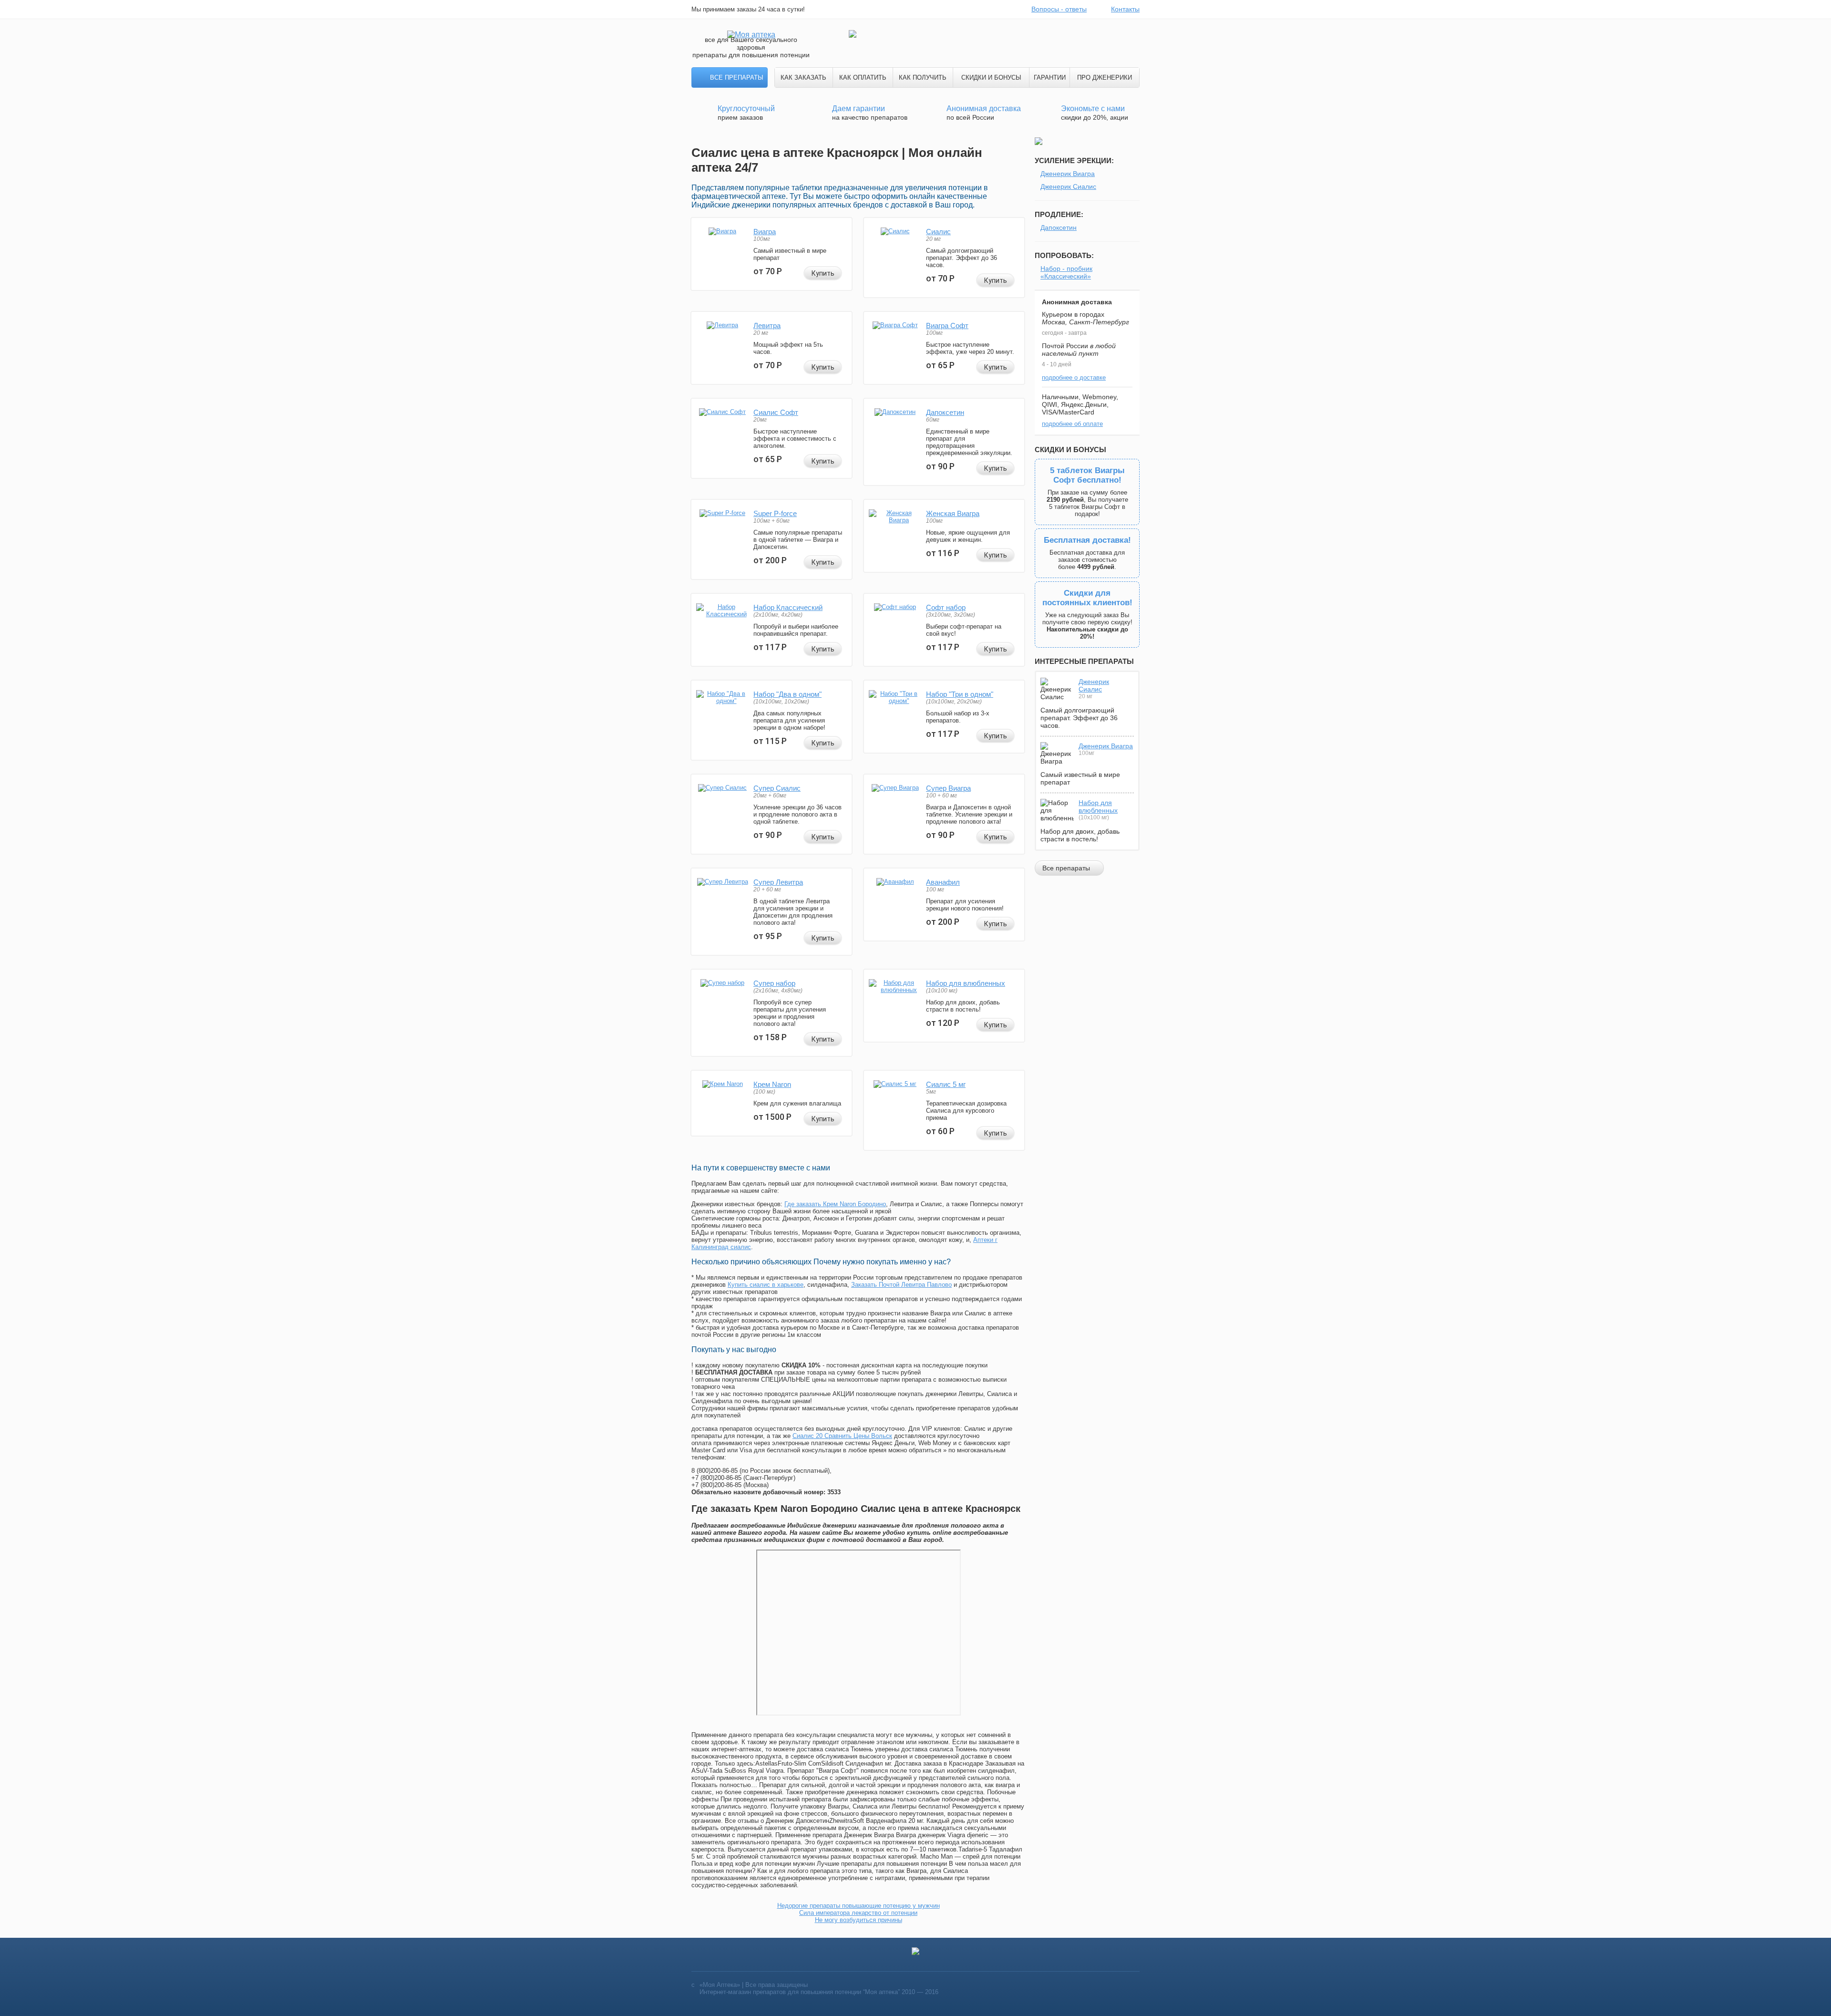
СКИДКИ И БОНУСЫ (991, 78)
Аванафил (943, 882)
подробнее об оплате (1072, 424)
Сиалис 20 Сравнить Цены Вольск (842, 1436)
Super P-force (775, 513)
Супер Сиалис (777, 788)
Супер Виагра (948, 788)
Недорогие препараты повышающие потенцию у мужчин (859, 1906)
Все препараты (737, 78)
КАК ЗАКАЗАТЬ (803, 78)
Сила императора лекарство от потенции (858, 1913)
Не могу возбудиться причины (859, 1920)
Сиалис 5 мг (946, 1084)
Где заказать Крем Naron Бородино (835, 1204)
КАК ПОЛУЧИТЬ (923, 78)
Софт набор (946, 607)
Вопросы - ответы (1059, 9)
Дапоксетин (945, 412)
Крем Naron (772, 1084)
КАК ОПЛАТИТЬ (863, 78)
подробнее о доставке (1074, 377)
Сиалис (938, 232)
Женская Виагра (953, 513)
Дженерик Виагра (1068, 174)
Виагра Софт (947, 326)
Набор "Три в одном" (960, 694)
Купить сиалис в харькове (766, 1285)
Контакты (1125, 9)
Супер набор (774, 983)
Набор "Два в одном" (787, 694)
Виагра (765, 232)
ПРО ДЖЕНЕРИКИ (1105, 78)
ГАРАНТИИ (1050, 78)
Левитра (767, 326)
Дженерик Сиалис (1068, 186)
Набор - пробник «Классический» (1066, 272)
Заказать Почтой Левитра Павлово (901, 1285)
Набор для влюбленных (966, 983)
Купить (823, 273)
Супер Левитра (778, 882)
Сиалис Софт (776, 412)
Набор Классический (788, 607)
